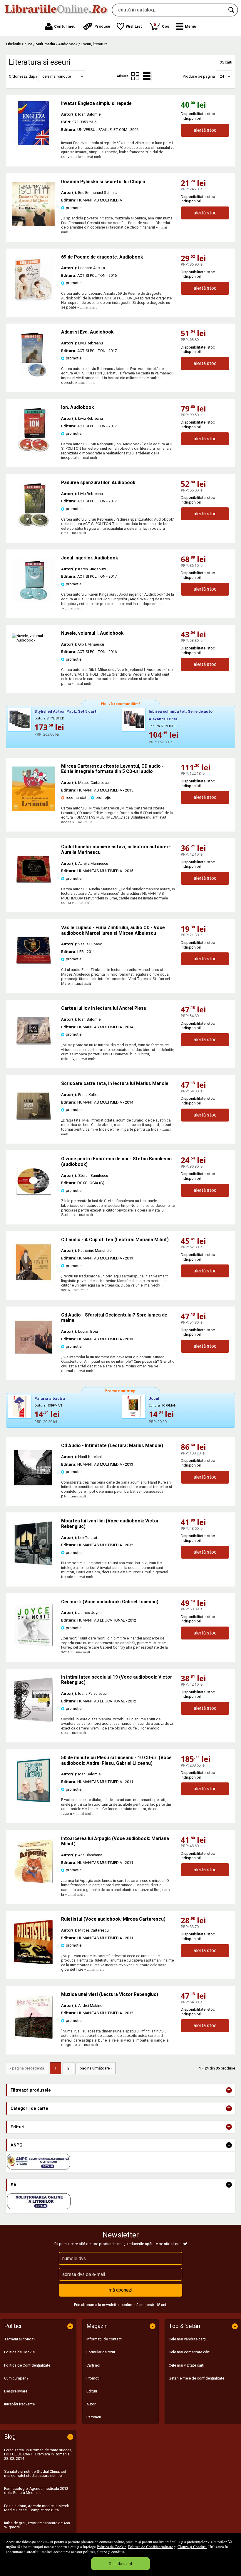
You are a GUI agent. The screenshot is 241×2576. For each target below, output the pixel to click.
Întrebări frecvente (19, 2404)
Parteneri (94, 2417)
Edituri (92, 2391)
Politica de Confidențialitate (151, 2547)
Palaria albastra (50, 1398)
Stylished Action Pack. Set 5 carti (66, 711)
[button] (186, 26)
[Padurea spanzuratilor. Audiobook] (34, 526)
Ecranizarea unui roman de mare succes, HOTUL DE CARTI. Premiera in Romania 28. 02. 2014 (38, 2454)
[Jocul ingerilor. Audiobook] (34, 601)
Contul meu (65, 26)
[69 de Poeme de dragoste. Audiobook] (34, 300)
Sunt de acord (120, 2563)
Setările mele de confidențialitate (196, 2378)
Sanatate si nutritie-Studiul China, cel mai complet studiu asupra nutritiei (35, 2473)
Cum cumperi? (16, 2378)
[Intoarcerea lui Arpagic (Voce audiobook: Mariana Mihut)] (34, 1882)
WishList (134, 26)
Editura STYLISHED (49, 718)
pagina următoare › (96, 2068)
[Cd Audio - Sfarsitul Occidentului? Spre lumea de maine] (34, 1358)
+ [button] (229, 2090)
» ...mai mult (91, 157)
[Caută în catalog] (232, 10)
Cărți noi (93, 2365)
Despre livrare (16, 2391)
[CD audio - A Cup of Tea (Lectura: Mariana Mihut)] (34, 1283)
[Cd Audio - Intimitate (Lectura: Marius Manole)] (34, 1489)
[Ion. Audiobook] (34, 450)
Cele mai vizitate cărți (186, 2365)
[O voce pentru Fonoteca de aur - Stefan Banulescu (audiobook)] (34, 1202)
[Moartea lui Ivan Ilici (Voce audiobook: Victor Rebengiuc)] (34, 1564)
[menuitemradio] (135, 76)
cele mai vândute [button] (57, 76)
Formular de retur (101, 2352)
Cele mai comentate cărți (190, 2352)
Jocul (154, 1398)
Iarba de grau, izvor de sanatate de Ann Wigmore (37, 2525)
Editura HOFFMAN (48, 1406)
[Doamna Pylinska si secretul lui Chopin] (34, 225)
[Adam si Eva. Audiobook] (34, 375)
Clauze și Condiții (192, 2547)
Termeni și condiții (20, 2339)
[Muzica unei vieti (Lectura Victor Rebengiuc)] (34, 2038)
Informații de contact (104, 2339)
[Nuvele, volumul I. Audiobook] (34, 640)
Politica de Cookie (112, 2547)
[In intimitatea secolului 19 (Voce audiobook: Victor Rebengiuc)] (34, 1720)
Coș (161, 25)
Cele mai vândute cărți (187, 2339)
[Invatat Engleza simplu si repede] (34, 123)
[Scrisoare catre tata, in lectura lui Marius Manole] (34, 1127)
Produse (102, 26)
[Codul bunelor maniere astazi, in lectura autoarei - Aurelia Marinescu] (34, 890)
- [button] (229, 2145)
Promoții (93, 2378)
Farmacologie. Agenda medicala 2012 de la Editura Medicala (36, 2491)
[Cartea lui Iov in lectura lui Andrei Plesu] (34, 1051)
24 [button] (222, 76)
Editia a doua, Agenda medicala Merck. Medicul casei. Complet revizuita (37, 2508)
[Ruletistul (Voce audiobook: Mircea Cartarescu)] (34, 1962)
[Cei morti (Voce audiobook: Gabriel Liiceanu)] (34, 1645)
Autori (91, 2404)
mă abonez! (121, 2290)
